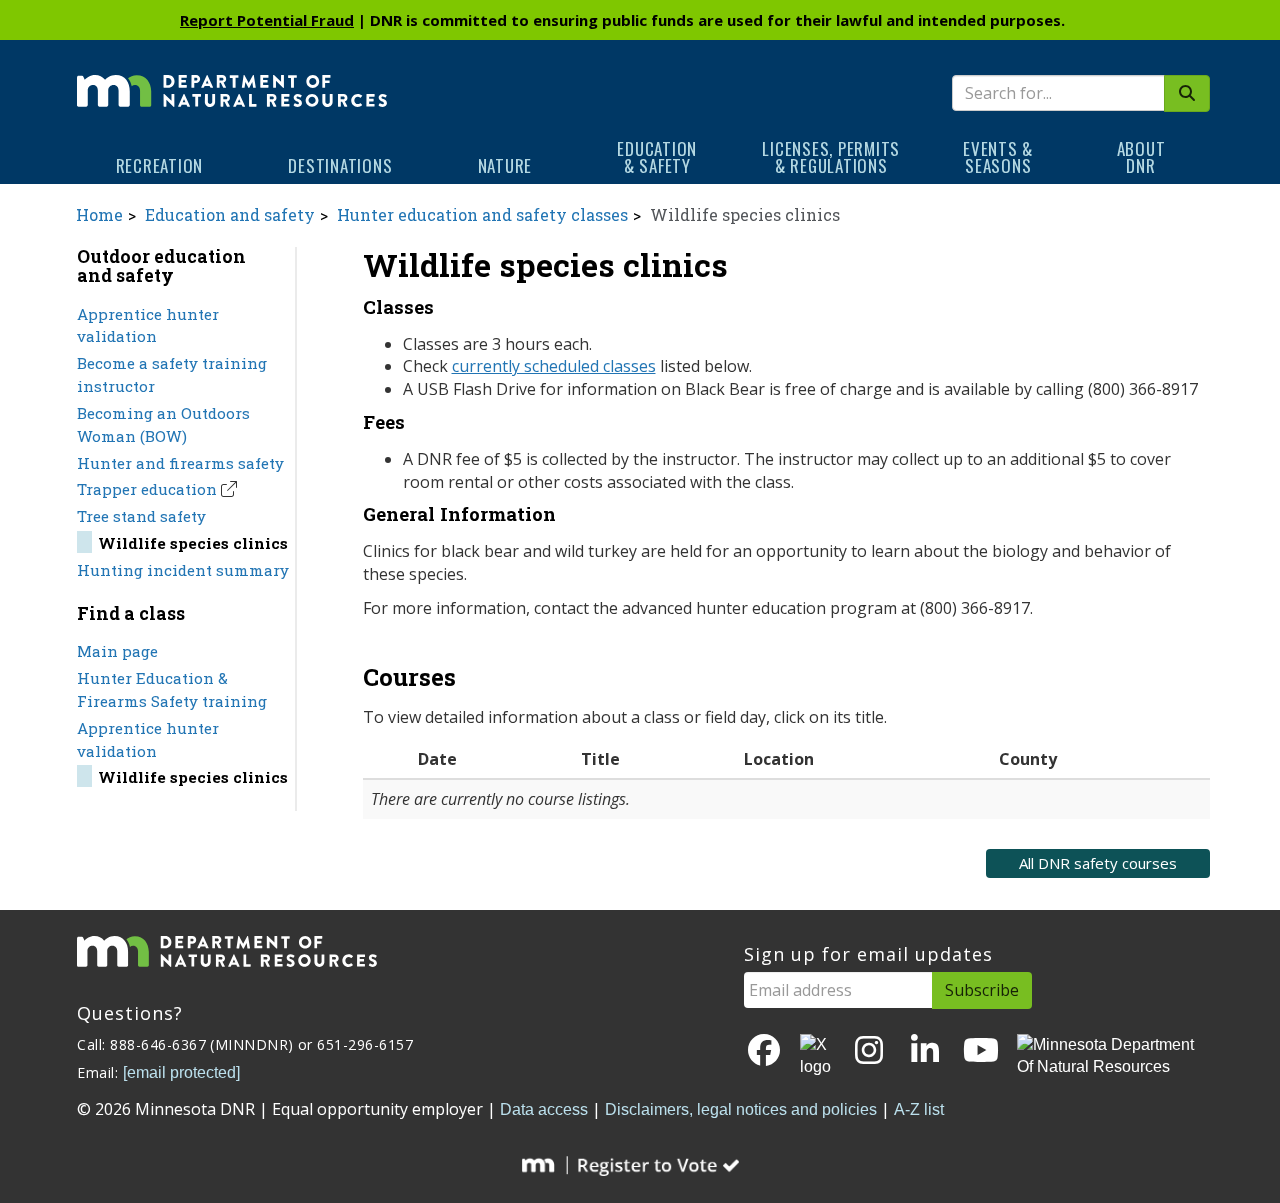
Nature (505, 165)
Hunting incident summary (183, 570)
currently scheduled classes (554, 366)
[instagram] (869, 1051)
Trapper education (147, 489)
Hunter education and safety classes (482, 214)
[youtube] (981, 1051)
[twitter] (817, 1057)
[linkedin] (925, 1051)
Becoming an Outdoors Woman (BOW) (163, 424)
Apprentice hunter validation (148, 325)
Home (99, 214)
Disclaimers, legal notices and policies (741, 1109)
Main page (117, 651)
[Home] (232, 77)
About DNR (1141, 157)
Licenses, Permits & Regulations (831, 157)
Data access (544, 1109)
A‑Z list (919, 1109)
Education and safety (230, 214)
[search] (1187, 93)
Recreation (160, 165)
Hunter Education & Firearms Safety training (172, 689)
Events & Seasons (998, 157)
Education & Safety (657, 157)
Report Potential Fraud (267, 20)
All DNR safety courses (1098, 863)
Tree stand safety (141, 516)
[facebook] (764, 1051)
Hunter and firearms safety (180, 463)
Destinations (340, 165)
